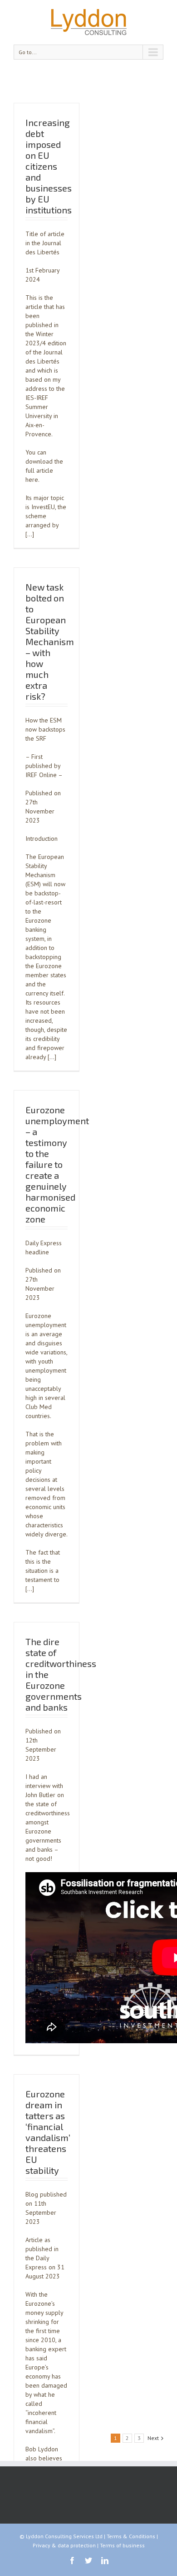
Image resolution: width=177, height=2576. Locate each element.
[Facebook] (72, 2561)
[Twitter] (88, 2561)
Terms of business (122, 2545)
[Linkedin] (105, 2561)
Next (153, 2438)
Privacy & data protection (64, 2545)
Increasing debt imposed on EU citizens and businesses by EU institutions (49, 166)
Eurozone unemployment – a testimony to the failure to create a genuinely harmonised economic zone (57, 1164)
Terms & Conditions (131, 2536)
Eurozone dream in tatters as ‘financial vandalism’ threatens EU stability (48, 2132)
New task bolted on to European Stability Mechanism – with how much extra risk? (50, 641)
